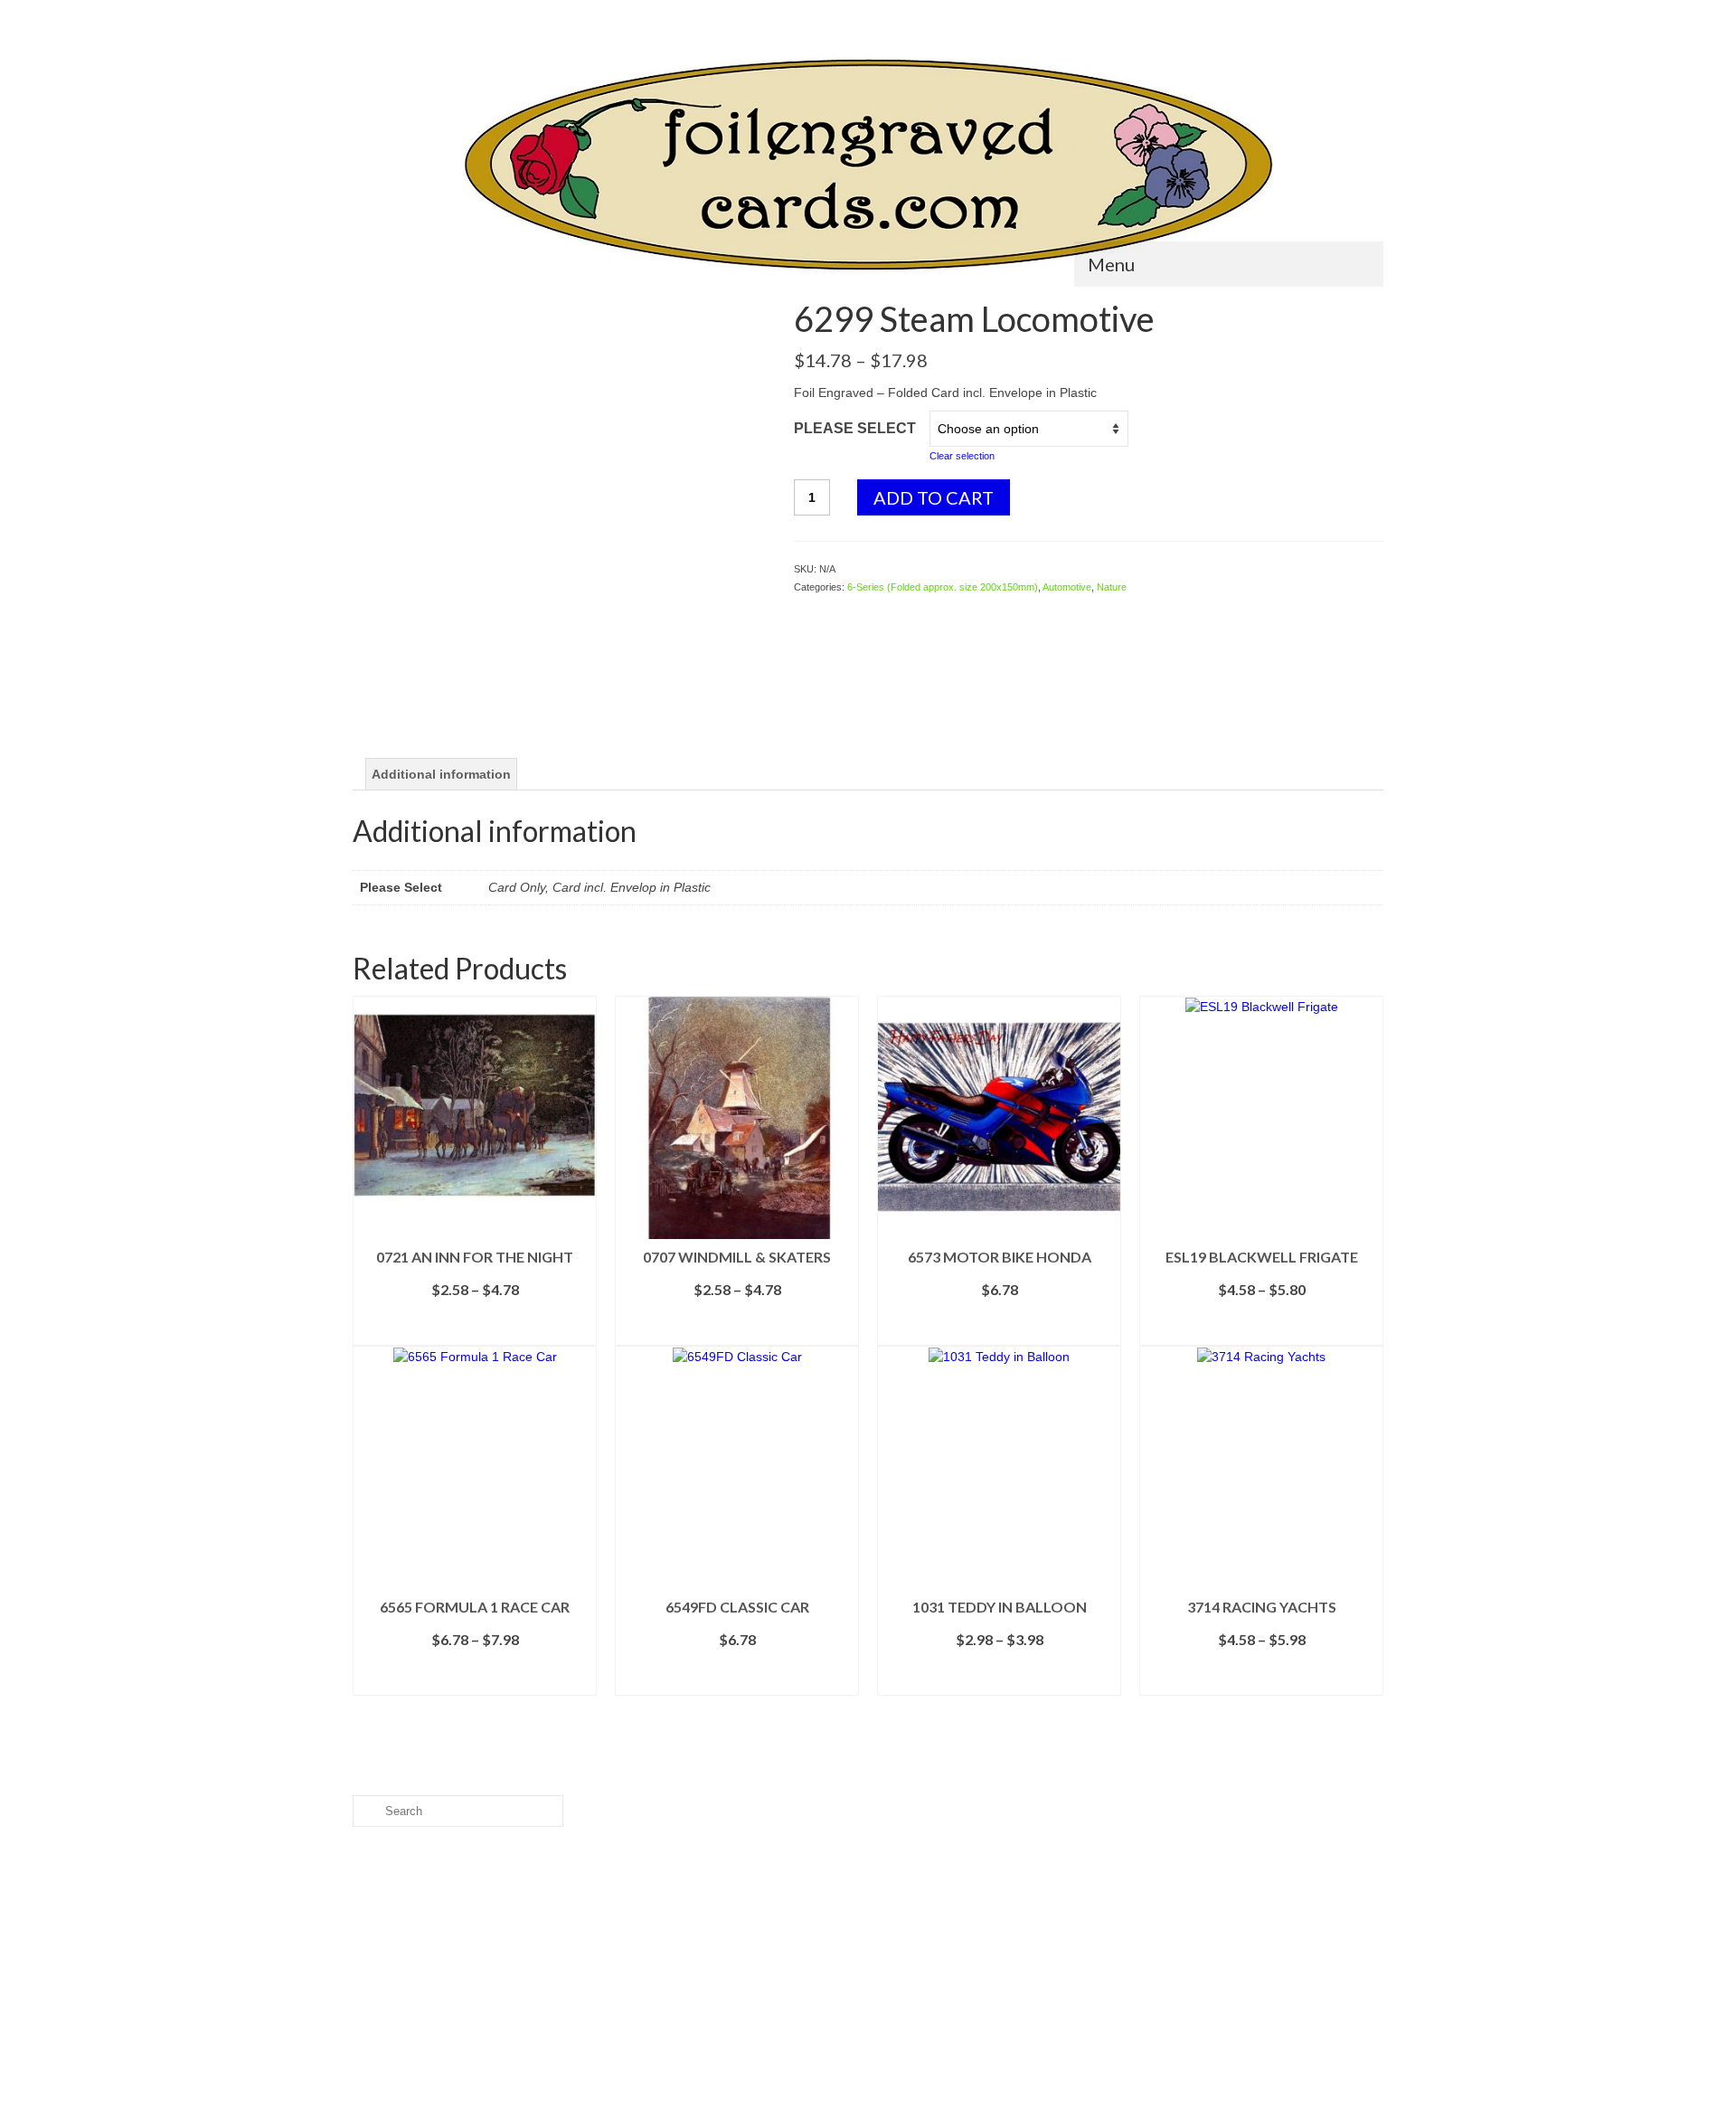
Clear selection (962, 456)
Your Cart (1333, 15)
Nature (1112, 587)
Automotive (1067, 587)
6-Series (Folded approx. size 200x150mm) (943, 587)
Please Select (855, 428)
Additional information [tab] (441, 774)
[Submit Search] (366, 15)
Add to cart (934, 497)
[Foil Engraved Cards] (868, 165)
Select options (475, 1332)
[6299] (560, 506)
